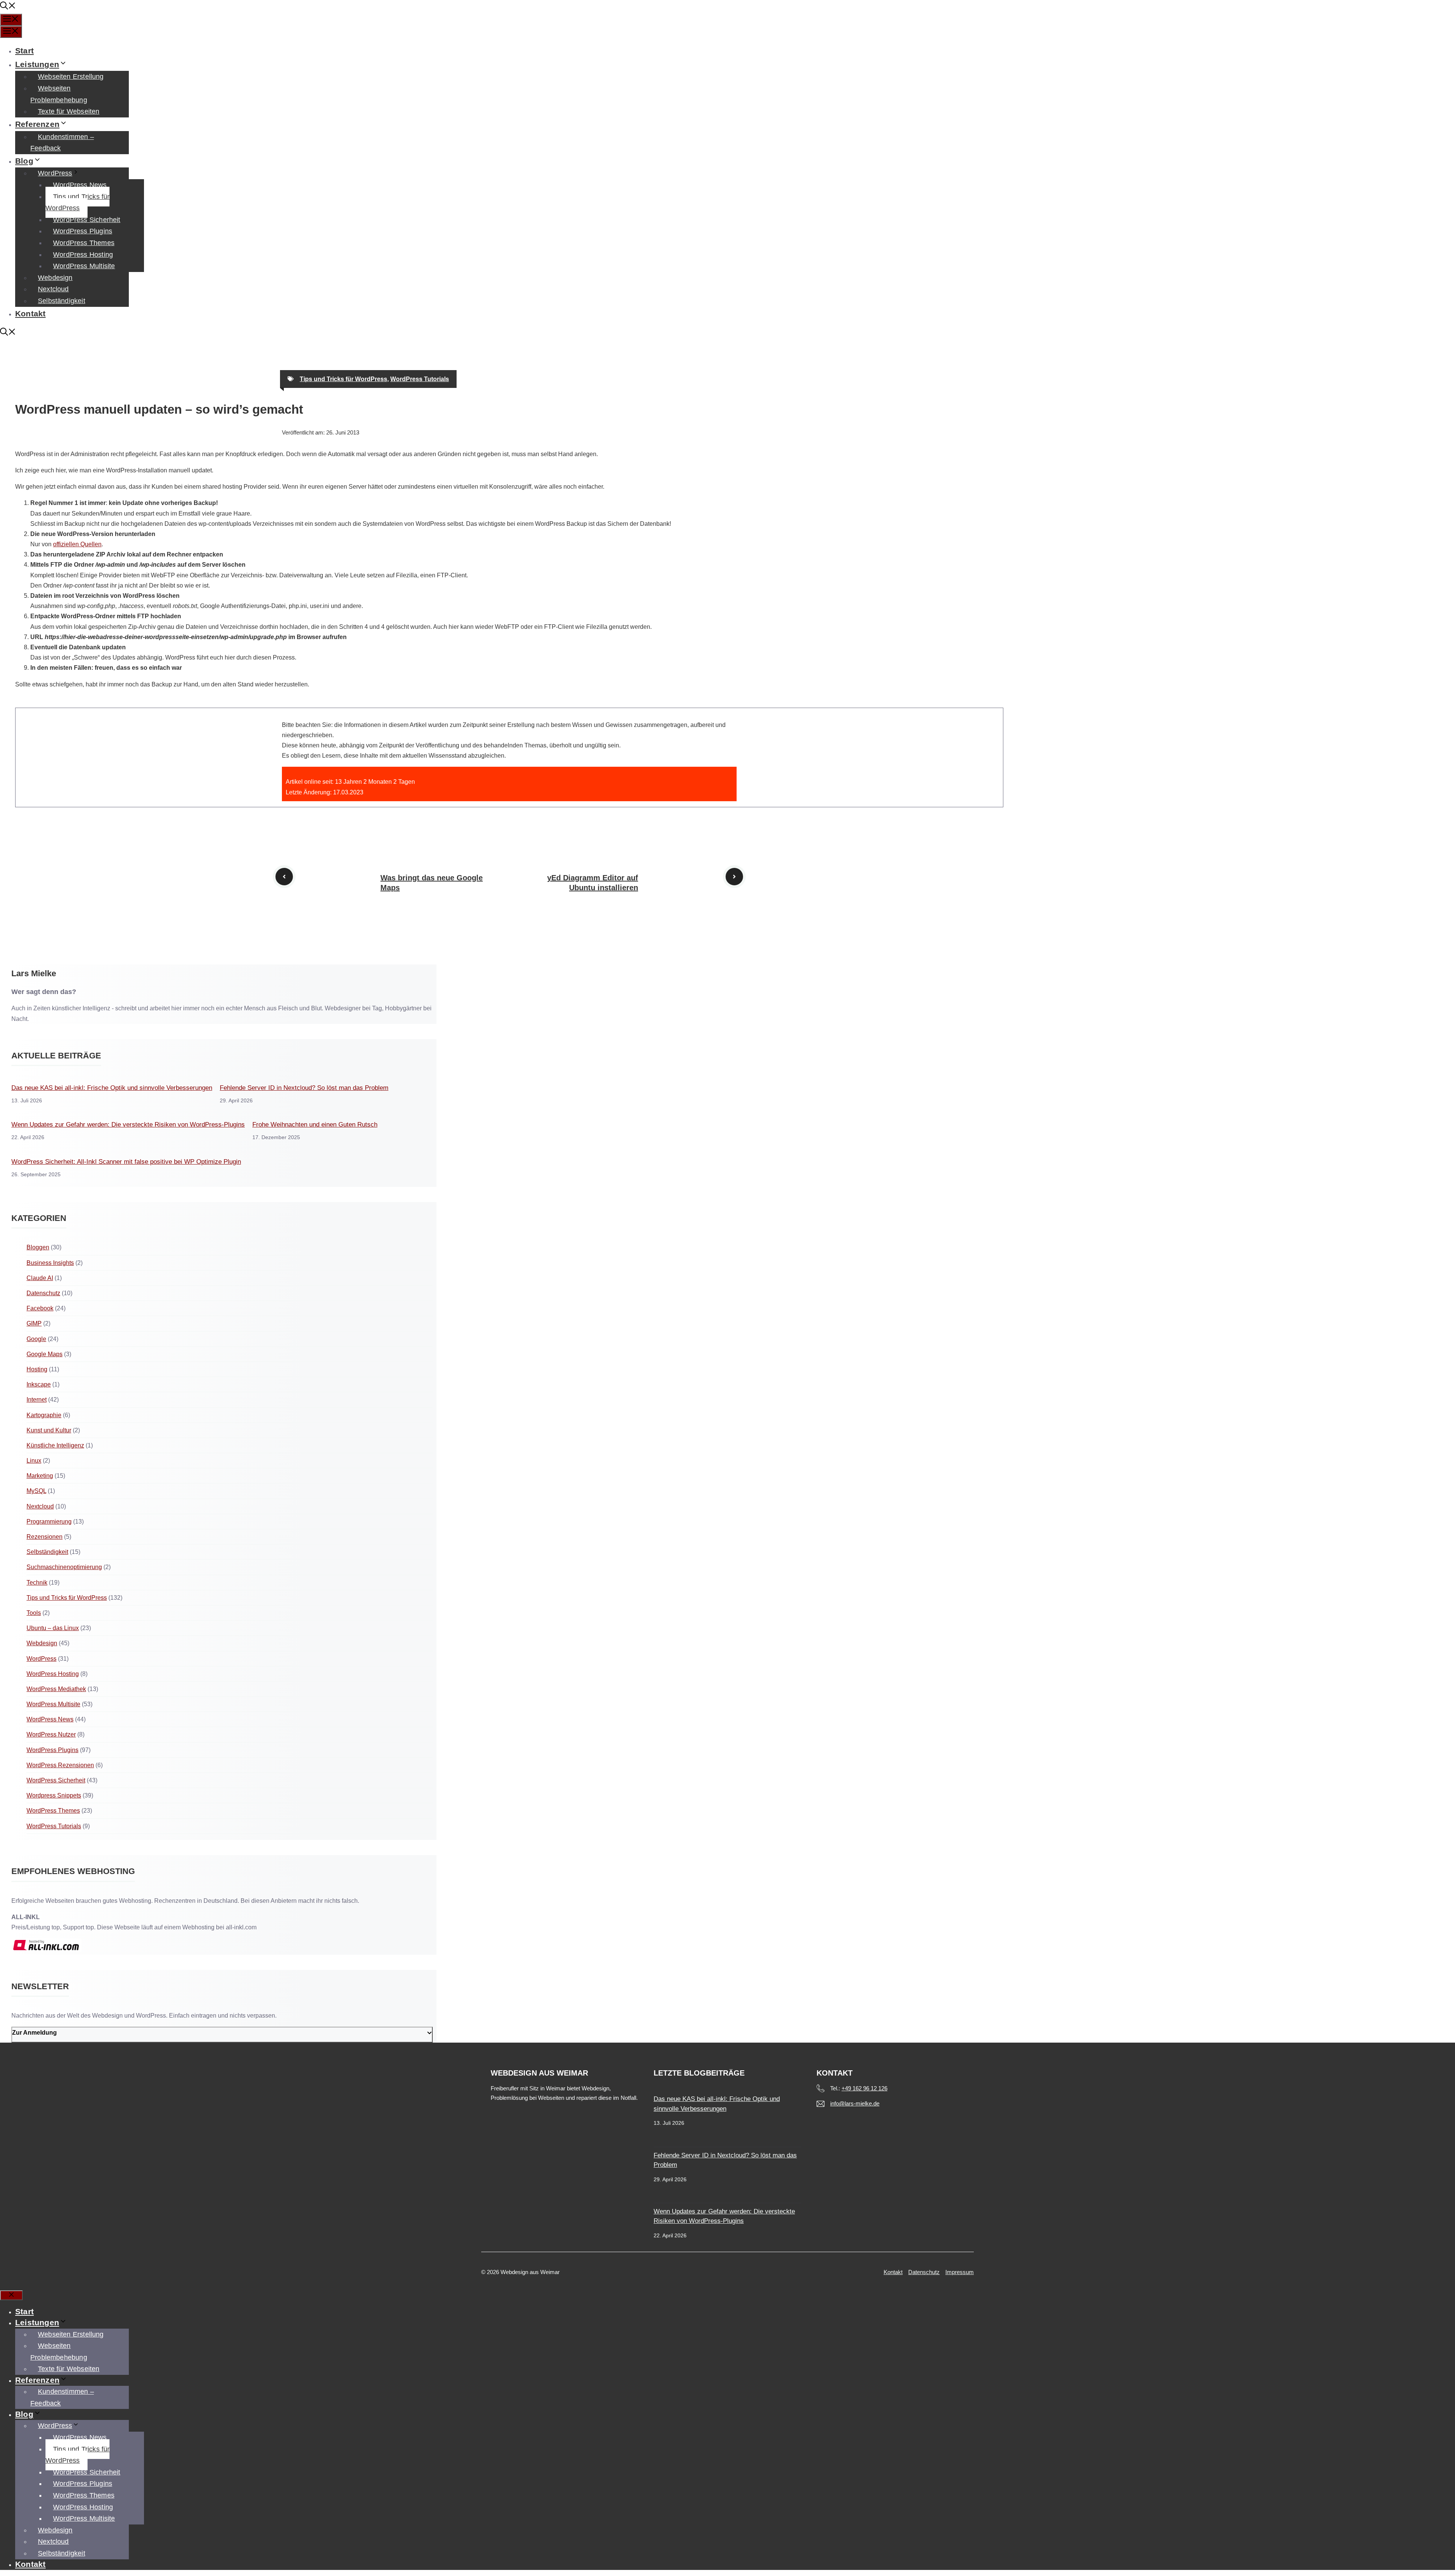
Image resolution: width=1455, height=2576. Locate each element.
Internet (37, 1400)
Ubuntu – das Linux (53, 1628)
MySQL (36, 1491)
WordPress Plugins (83, 231)
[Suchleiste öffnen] (8, 7)
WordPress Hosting (83, 255)
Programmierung (49, 1522)
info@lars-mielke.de (855, 2103)
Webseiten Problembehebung (59, 94)
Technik (37, 1583)
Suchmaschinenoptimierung (64, 1567)
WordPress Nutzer (51, 1734)
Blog (24, 161)
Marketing (40, 1476)
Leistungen (37, 64)
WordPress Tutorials (420, 379)
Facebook (40, 1308)
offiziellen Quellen (77, 544)
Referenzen (37, 124)
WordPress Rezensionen (60, 1765)
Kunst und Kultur (49, 1430)
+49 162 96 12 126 (864, 2088)
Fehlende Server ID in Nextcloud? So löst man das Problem (304, 1088)
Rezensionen (45, 1537)
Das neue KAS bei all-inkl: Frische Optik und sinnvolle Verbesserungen (112, 1088)
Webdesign (55, 278)
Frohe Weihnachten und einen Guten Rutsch (315, 1125)
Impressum (960, 2272)
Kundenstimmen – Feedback (62, 143)
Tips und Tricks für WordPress (77, 202)
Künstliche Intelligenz (55, 1445)
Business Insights (50, 1263)
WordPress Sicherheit (87, 220)
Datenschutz (43, 1293)
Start (24, 51)
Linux (34, 1461)
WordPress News (80, 185)
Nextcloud (53, 289)
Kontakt (30, 313)
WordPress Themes (84, 243)
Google (36, 1339)
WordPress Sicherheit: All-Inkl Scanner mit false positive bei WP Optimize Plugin (126, 1162)
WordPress (55, 173)
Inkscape (39, 1384)
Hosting (37, 1369)
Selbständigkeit (62, 301)
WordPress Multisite (84, 266)
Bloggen (38, 1247)
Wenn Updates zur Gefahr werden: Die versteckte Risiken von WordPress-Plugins (128, 1125)
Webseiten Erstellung (71, 77)
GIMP (34, 1323)
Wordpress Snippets (54, 1795)
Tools (34, 1613)
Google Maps (45, 1354)
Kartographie (44, 1415)
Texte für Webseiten (69, 111)
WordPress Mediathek (56, 1689)
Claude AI (40, 1278)
